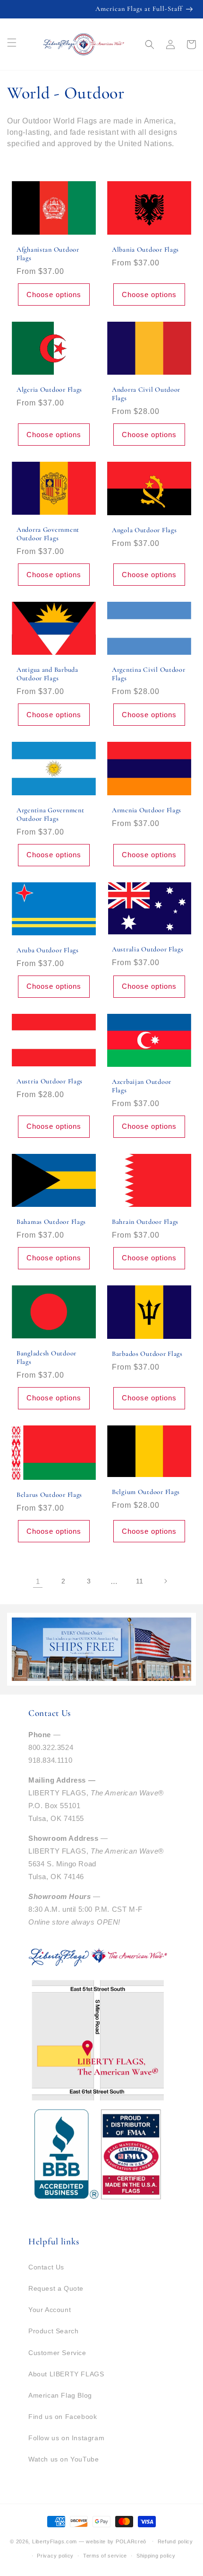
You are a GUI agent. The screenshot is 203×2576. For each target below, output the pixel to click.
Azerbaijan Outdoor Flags (142, 1086)
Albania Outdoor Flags (145, 250)
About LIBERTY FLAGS (66, 2374)
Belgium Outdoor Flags (146, 1492)
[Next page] (165, 1581)
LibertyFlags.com (55, 2541)
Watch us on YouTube (63, 2459)
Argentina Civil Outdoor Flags (149, 674)
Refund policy (175, 2541)
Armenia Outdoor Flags (147, 810)
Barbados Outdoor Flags (147, 1354)
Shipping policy (156, 2556)
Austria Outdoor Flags (50, 1081)
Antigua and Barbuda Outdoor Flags (47, 674)
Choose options (54, 295)
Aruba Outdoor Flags (48, 950)
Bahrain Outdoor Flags (145, 1222)
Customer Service (57, 2353)
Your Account (50, 2310)
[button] (150, 44)
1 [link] (38, 1581)
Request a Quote (56, 2288)
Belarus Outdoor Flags (49, 1495)
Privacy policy (55, 2556)
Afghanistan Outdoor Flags (48, 254)
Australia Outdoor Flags (148, 949)
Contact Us (46, 2267)
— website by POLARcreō (113, 2541)
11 (140, 1581)
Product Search (53, 2331)
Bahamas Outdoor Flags (51, 1222)
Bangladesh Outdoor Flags (47, 1358)
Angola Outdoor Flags (144, 530)
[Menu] (12, 43)
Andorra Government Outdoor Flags (48, 534)
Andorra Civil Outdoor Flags (146, 394)
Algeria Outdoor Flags (49, 390)
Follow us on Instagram (66, 2438)
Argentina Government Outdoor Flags (50, 814)
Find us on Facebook (63, 2417)
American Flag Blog (60, 2395)
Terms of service (105, 2556)
